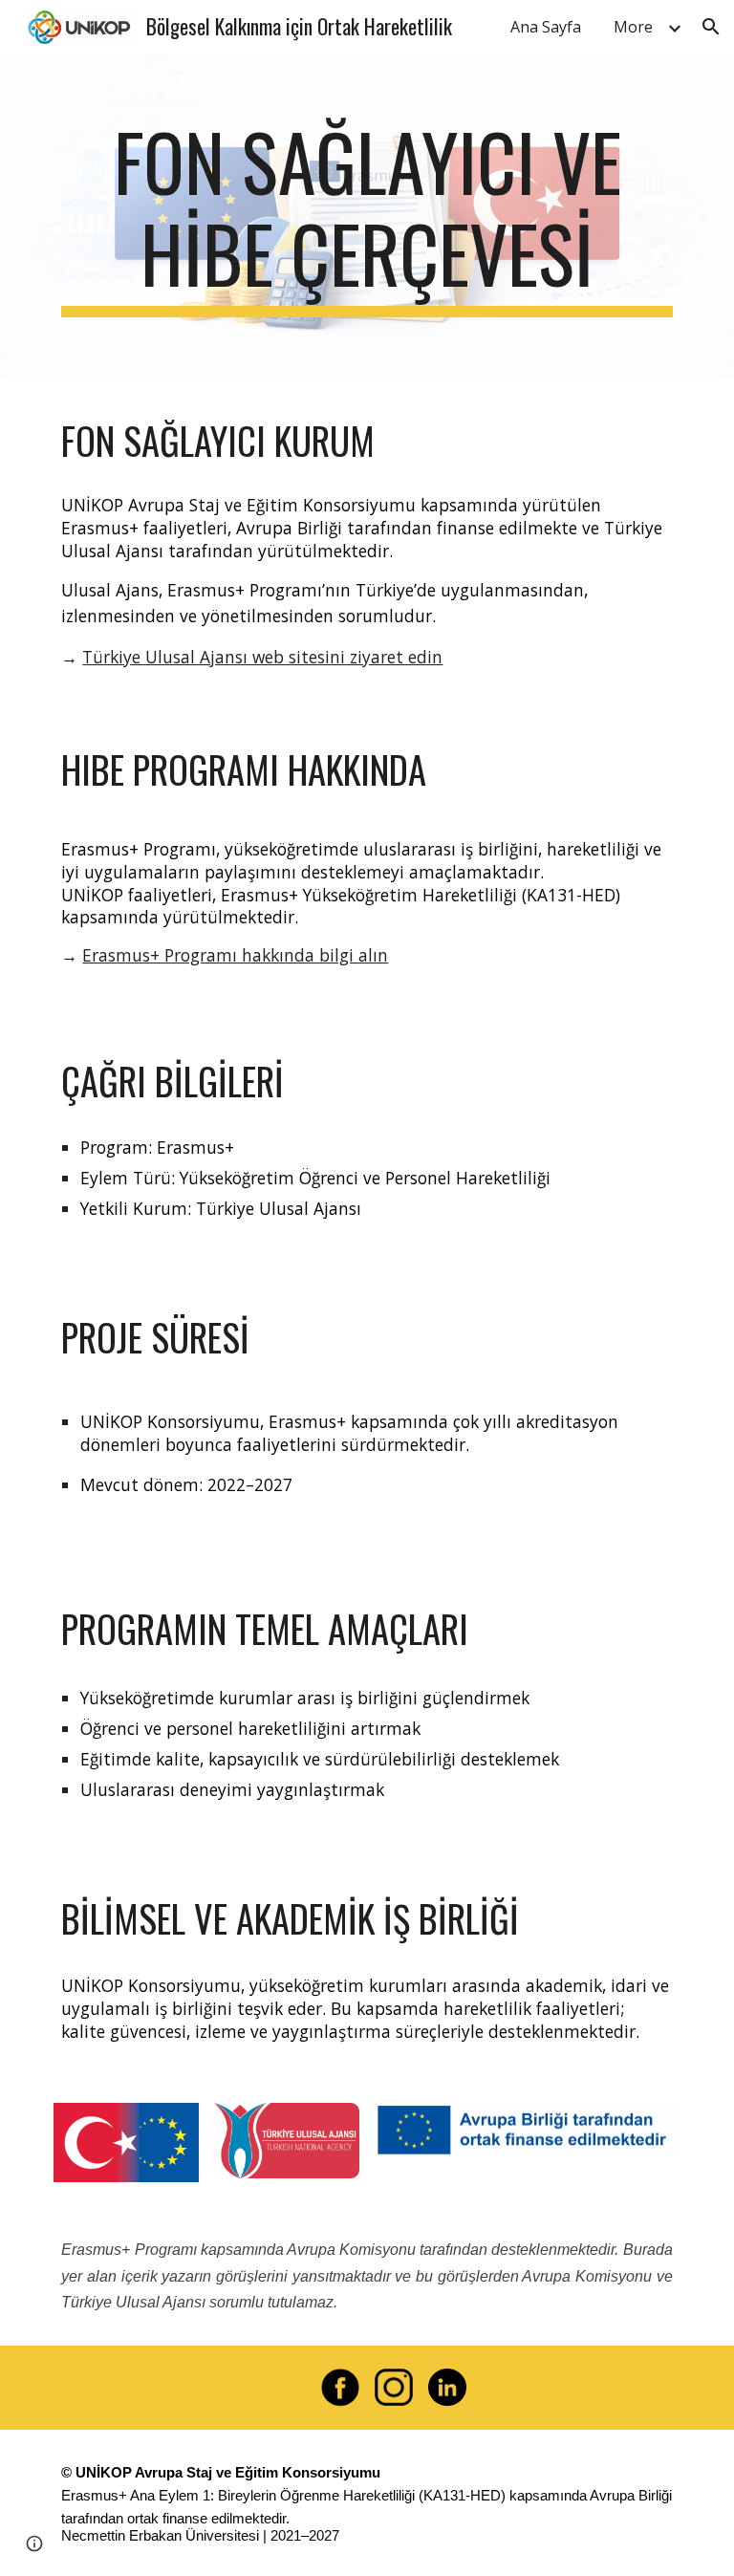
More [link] (633, 27)
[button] (711, 27)
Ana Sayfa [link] (546, 27)
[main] (367, 216)
